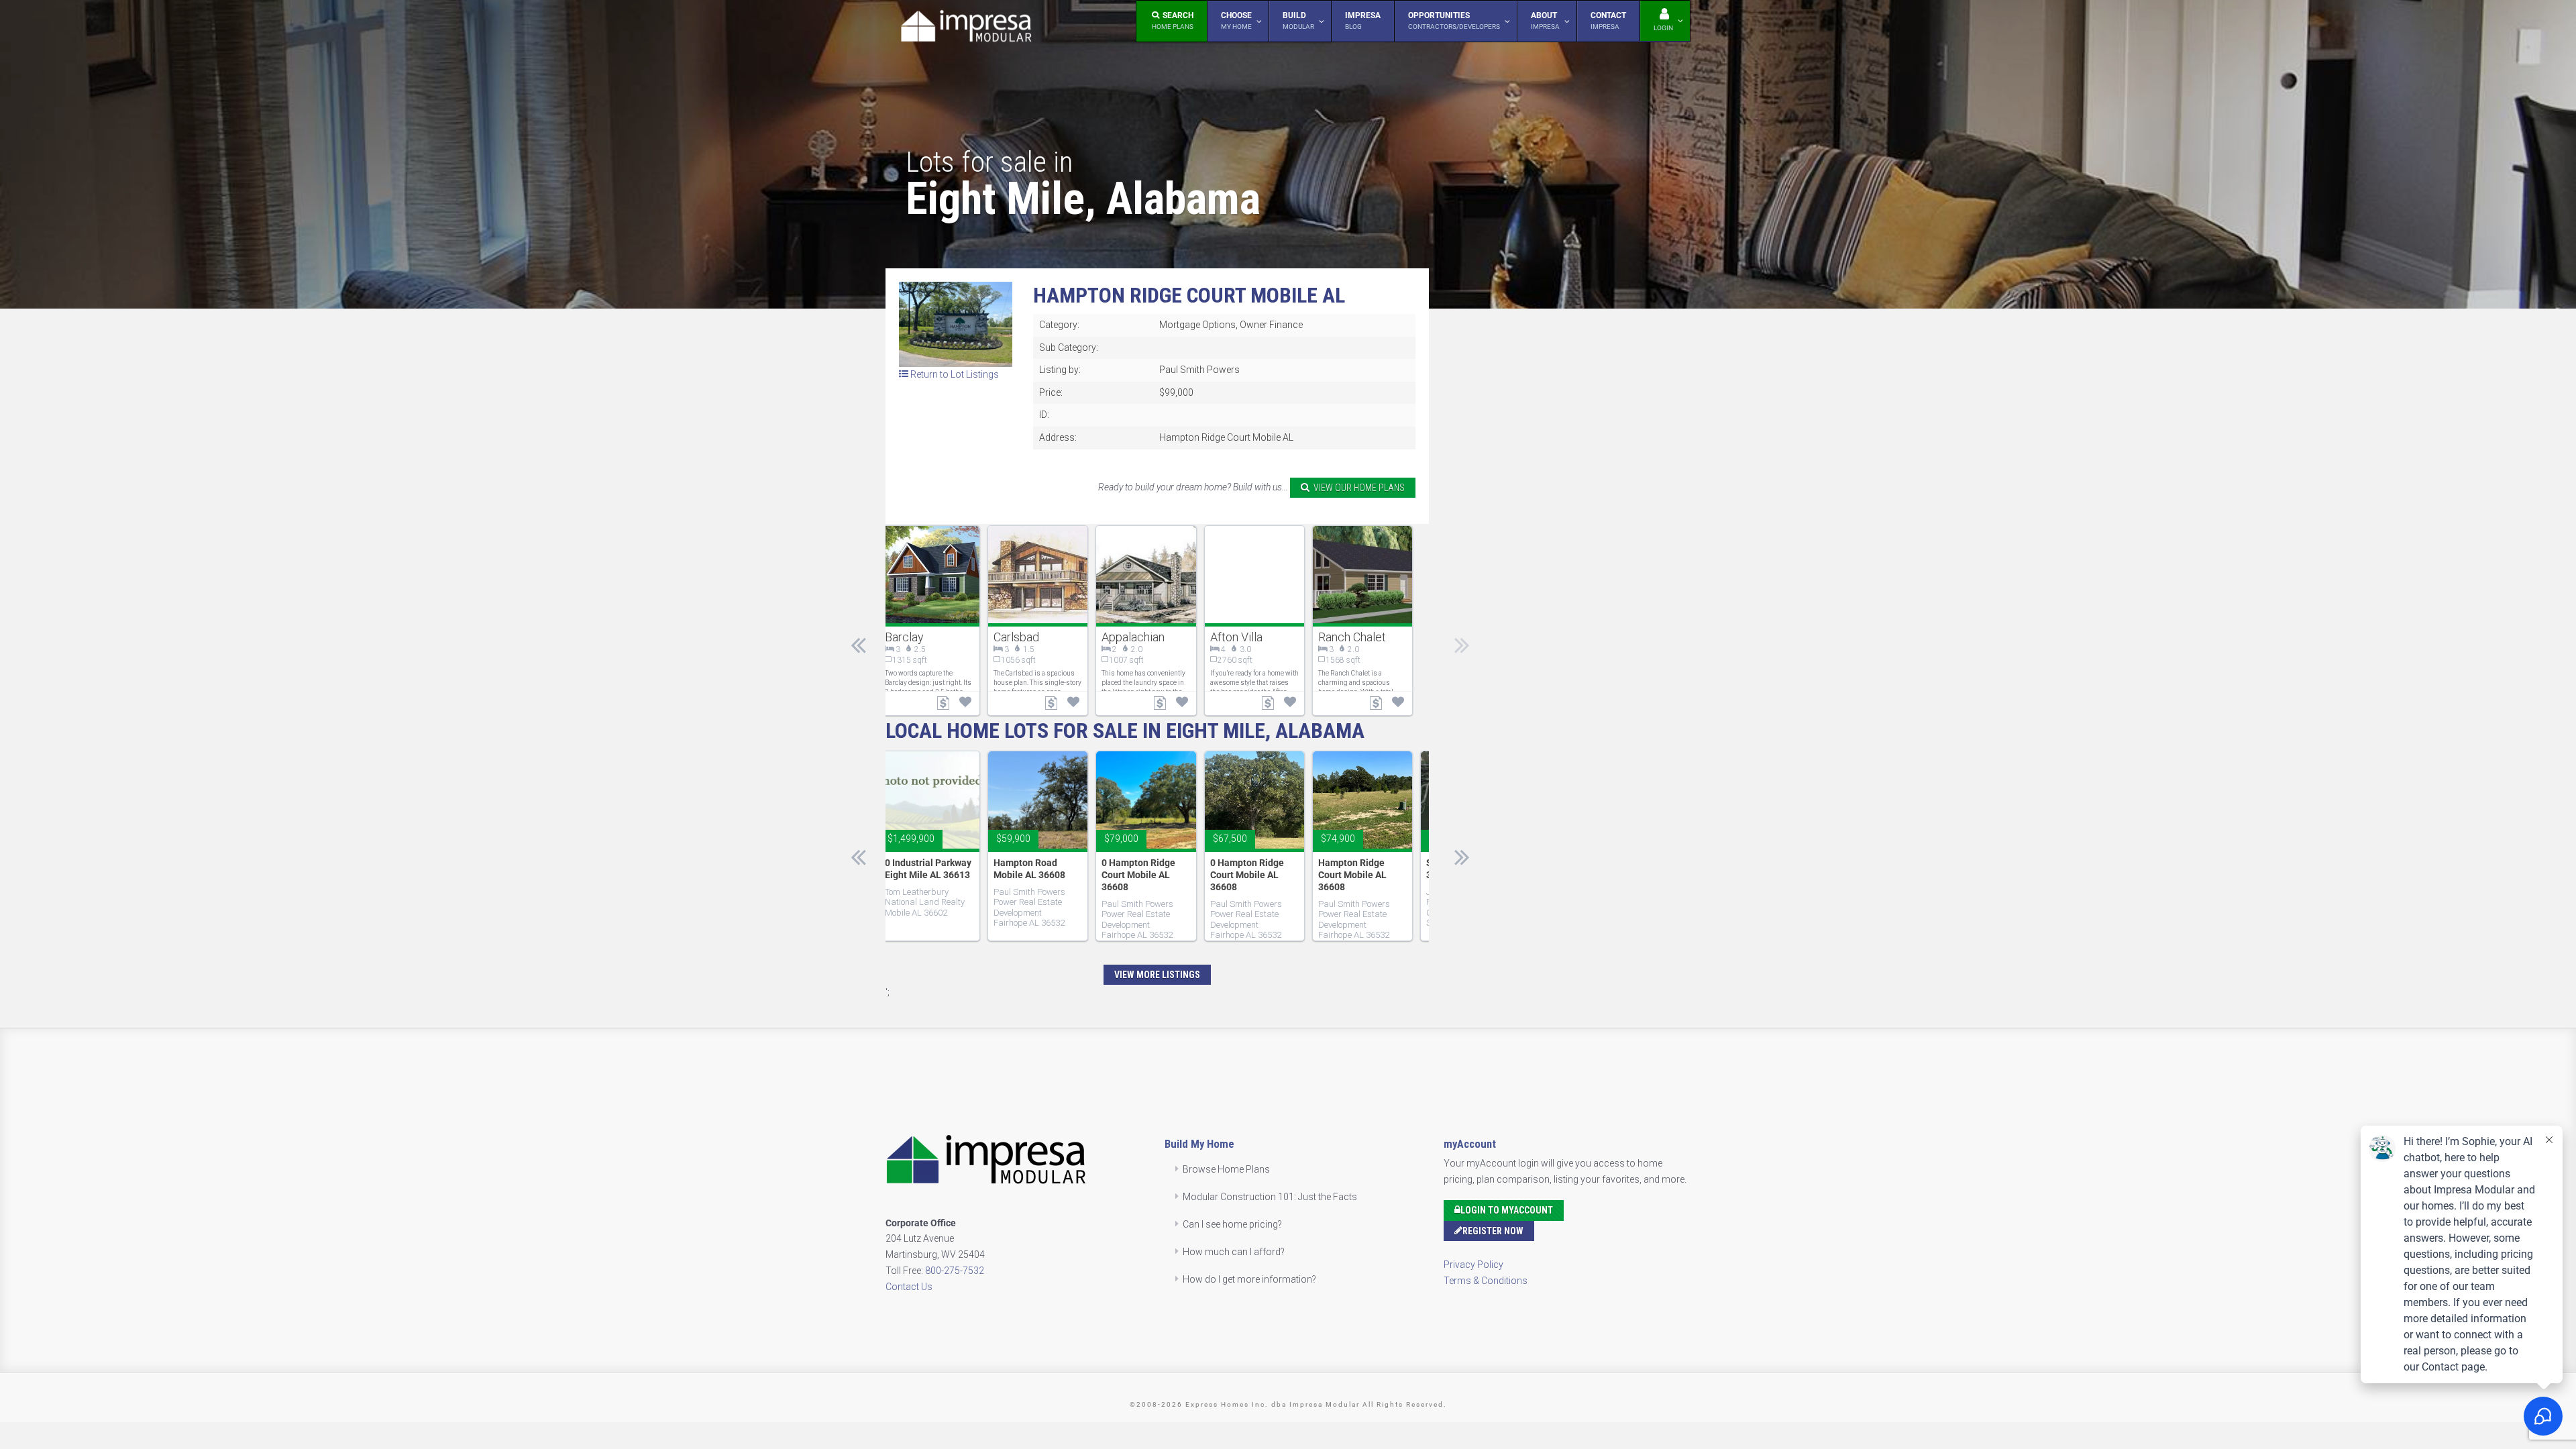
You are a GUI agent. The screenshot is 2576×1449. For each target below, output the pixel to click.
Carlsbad (1016, 637)
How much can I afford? (1234, 1252)
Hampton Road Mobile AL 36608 (1029, 869)
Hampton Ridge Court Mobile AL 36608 (1352, 875)
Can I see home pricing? (1232, 1224)
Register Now (1493, 1231)
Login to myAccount (1507, 1210)
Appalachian (1133, 637)
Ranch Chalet (1352, 637)
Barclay (904, 637)
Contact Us (909, 1287)
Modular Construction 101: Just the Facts (1270, 1197)
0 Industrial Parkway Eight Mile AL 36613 (928, 869)
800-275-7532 (955, 1271)
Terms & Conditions (1486, 1281)
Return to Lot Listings (954, 374)
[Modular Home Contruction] (966, 29)
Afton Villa (1236, 637)
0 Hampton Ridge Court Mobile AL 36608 (1138, 875)
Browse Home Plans (1226, 1169)
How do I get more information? (1249, 1279)
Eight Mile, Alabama (1083, 199)
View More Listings (1157, 975)
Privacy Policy (1473, 1265)
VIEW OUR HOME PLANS (1357, 488)
